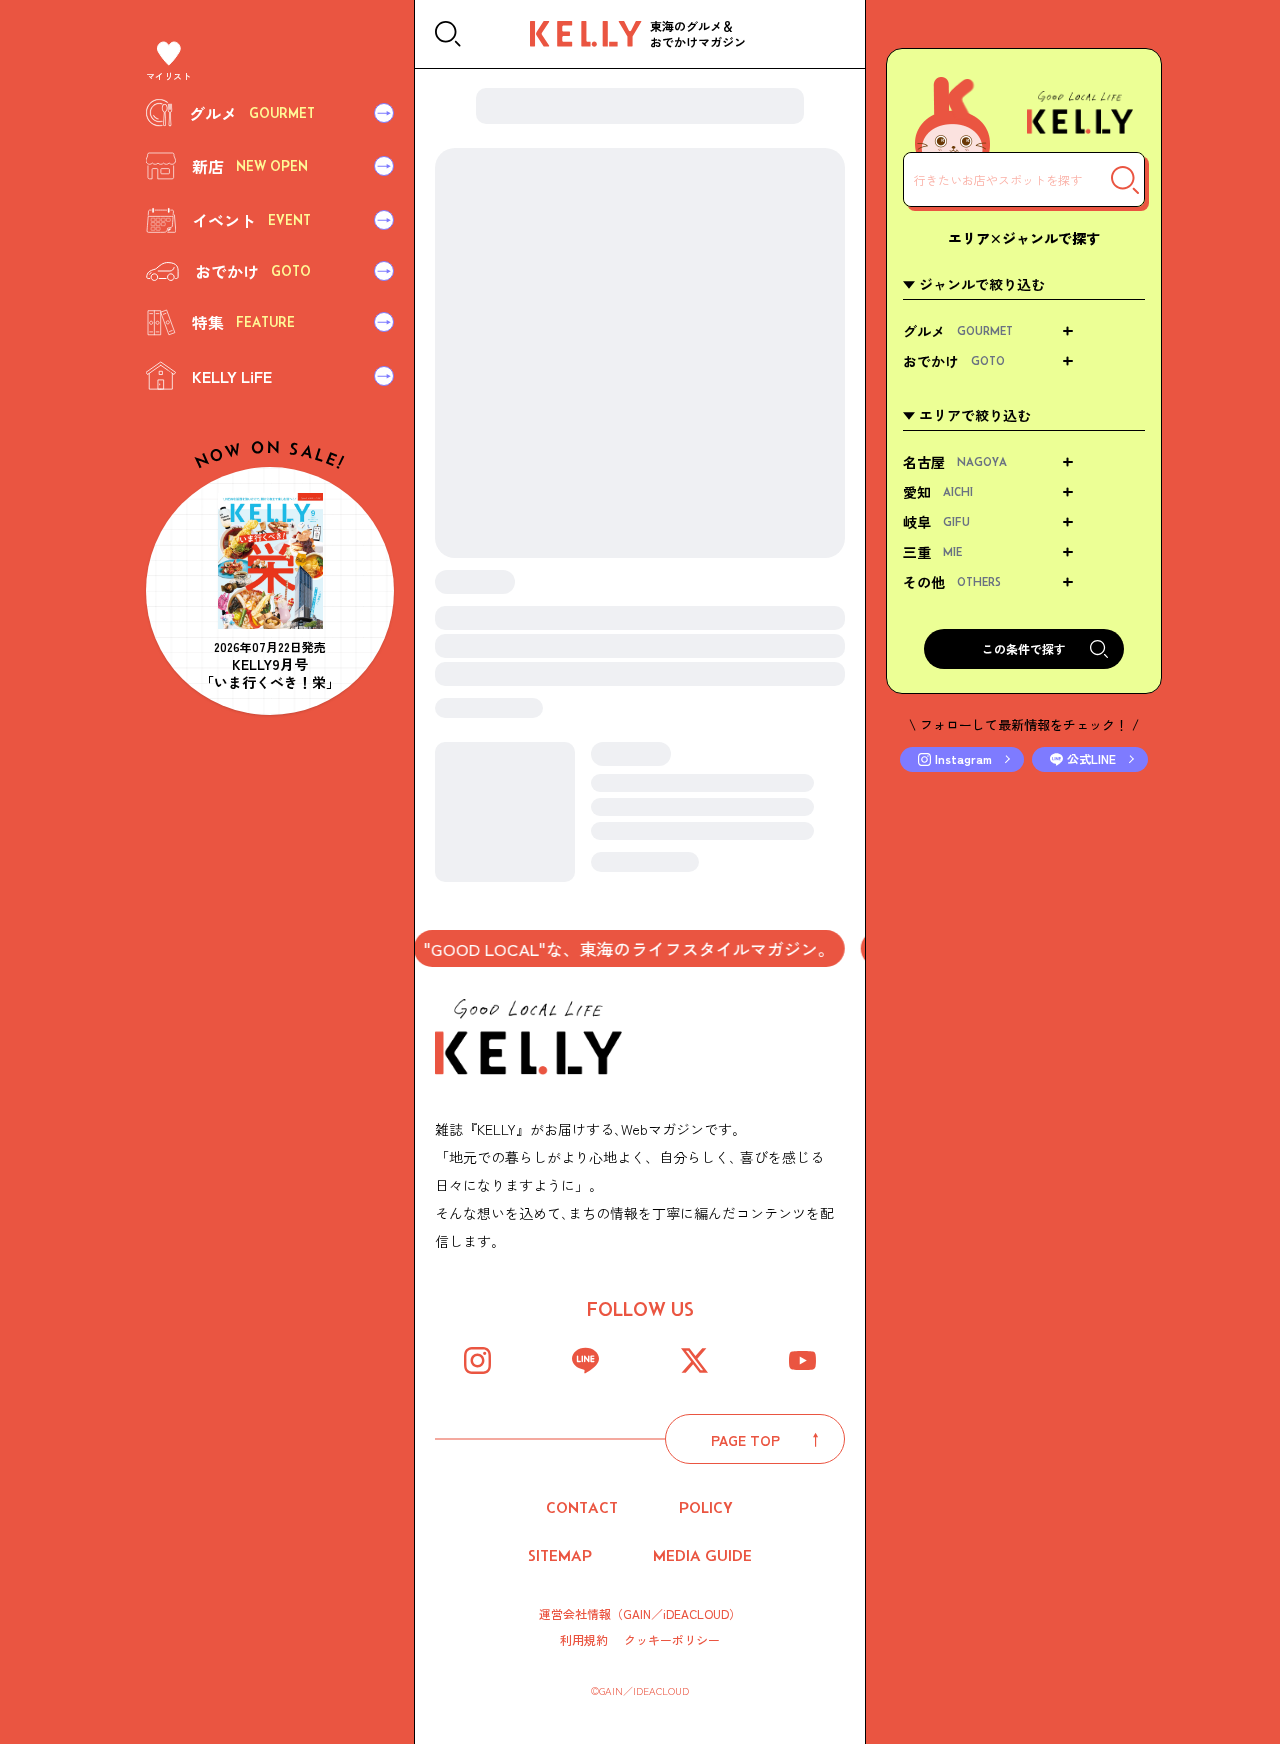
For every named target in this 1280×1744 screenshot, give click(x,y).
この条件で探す (1024, 648)
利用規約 (584, 1640)
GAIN (637, 1613)
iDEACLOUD (696, 1613)
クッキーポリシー (672, 1640)
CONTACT (582, 1507)
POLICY (706, 1507)
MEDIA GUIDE (702, 1555)
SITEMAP (560, 1555)
